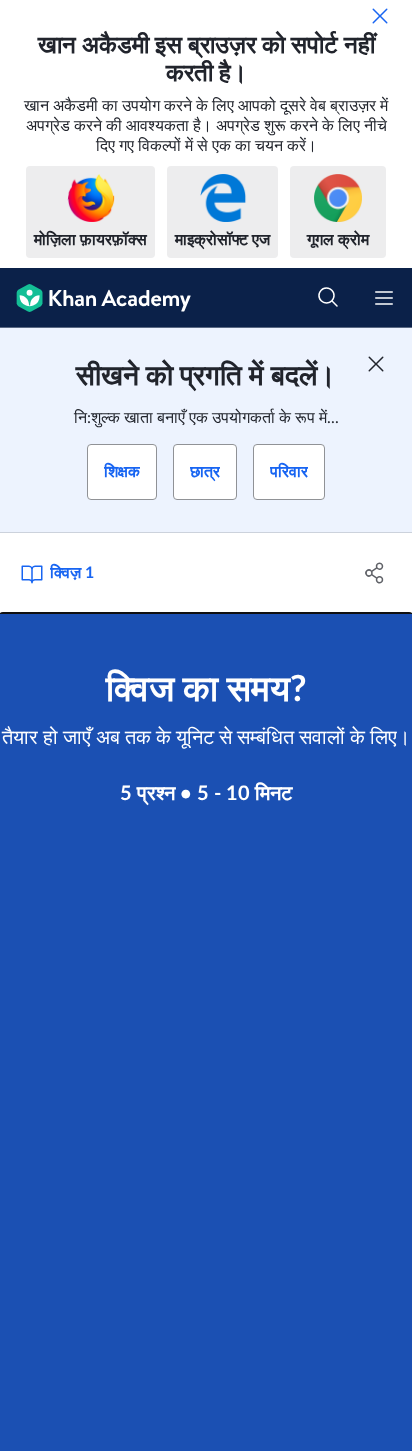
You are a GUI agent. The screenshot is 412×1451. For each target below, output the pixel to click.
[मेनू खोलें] (384, 298)
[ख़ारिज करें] (380, 16)
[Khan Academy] (95, 298)
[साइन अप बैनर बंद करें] (376, 364)
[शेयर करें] (374, 573)
